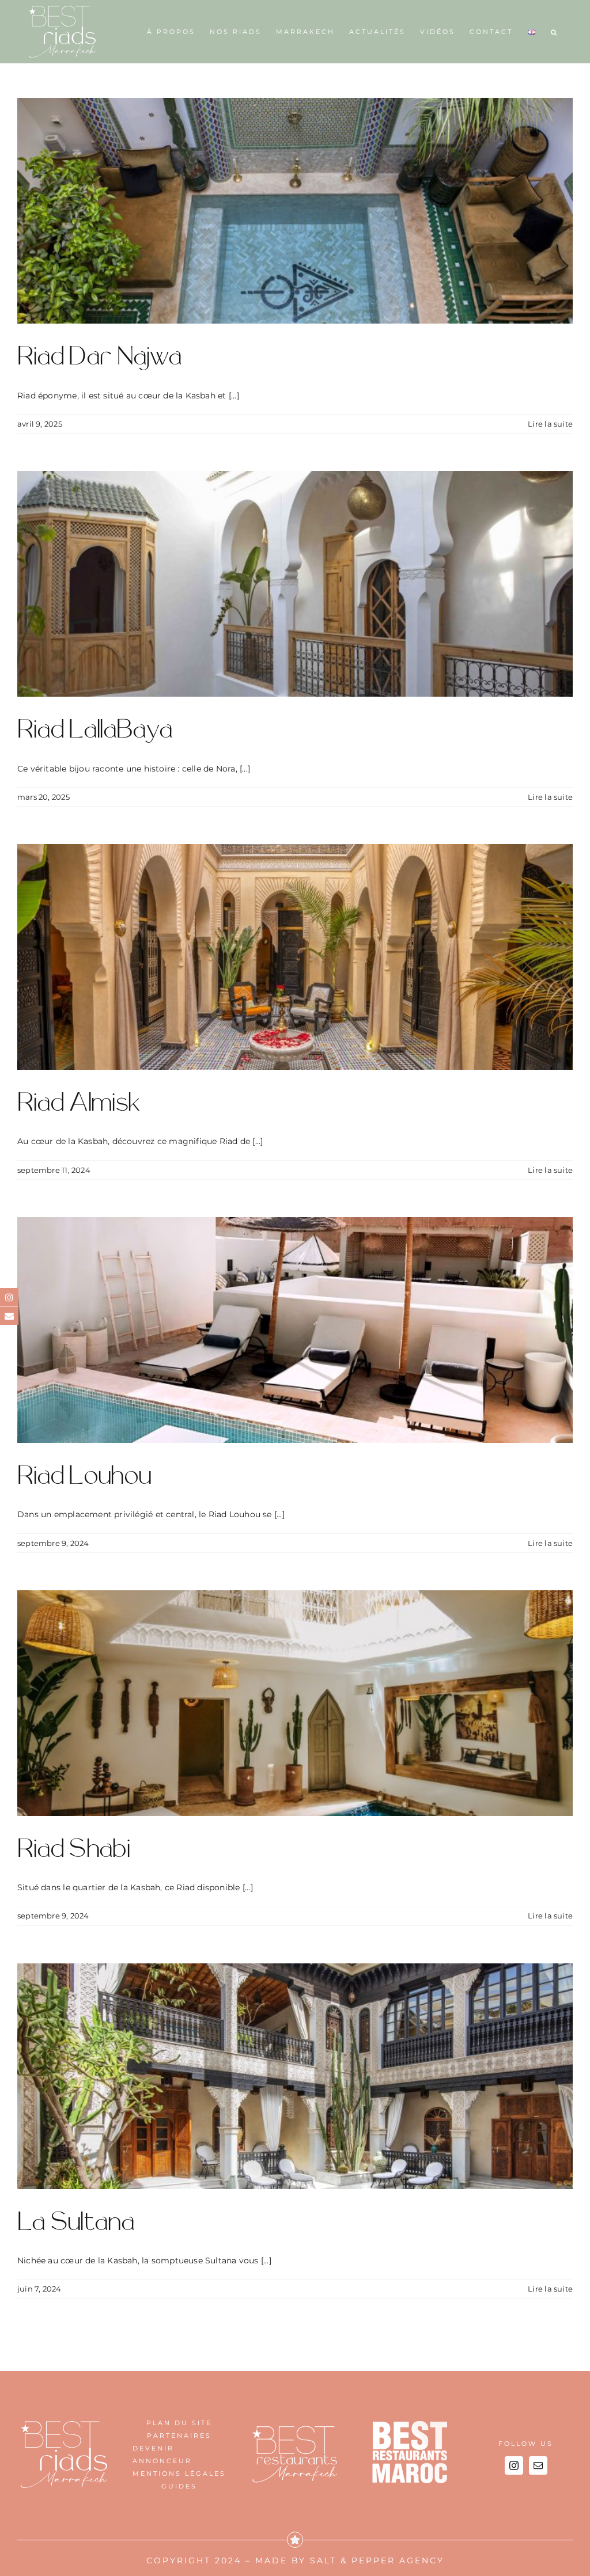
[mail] (538, 2465)
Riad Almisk (79, 1103)
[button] (555, 32)
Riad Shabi (73, 1849)
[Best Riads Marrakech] (64, 2425)
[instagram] (514, 2465)
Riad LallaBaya (95, 730)
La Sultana (76, 2222)
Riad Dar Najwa (99, 357)
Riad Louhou (84, 1476)
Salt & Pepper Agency (377, 2560)
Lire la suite (550, 424)
